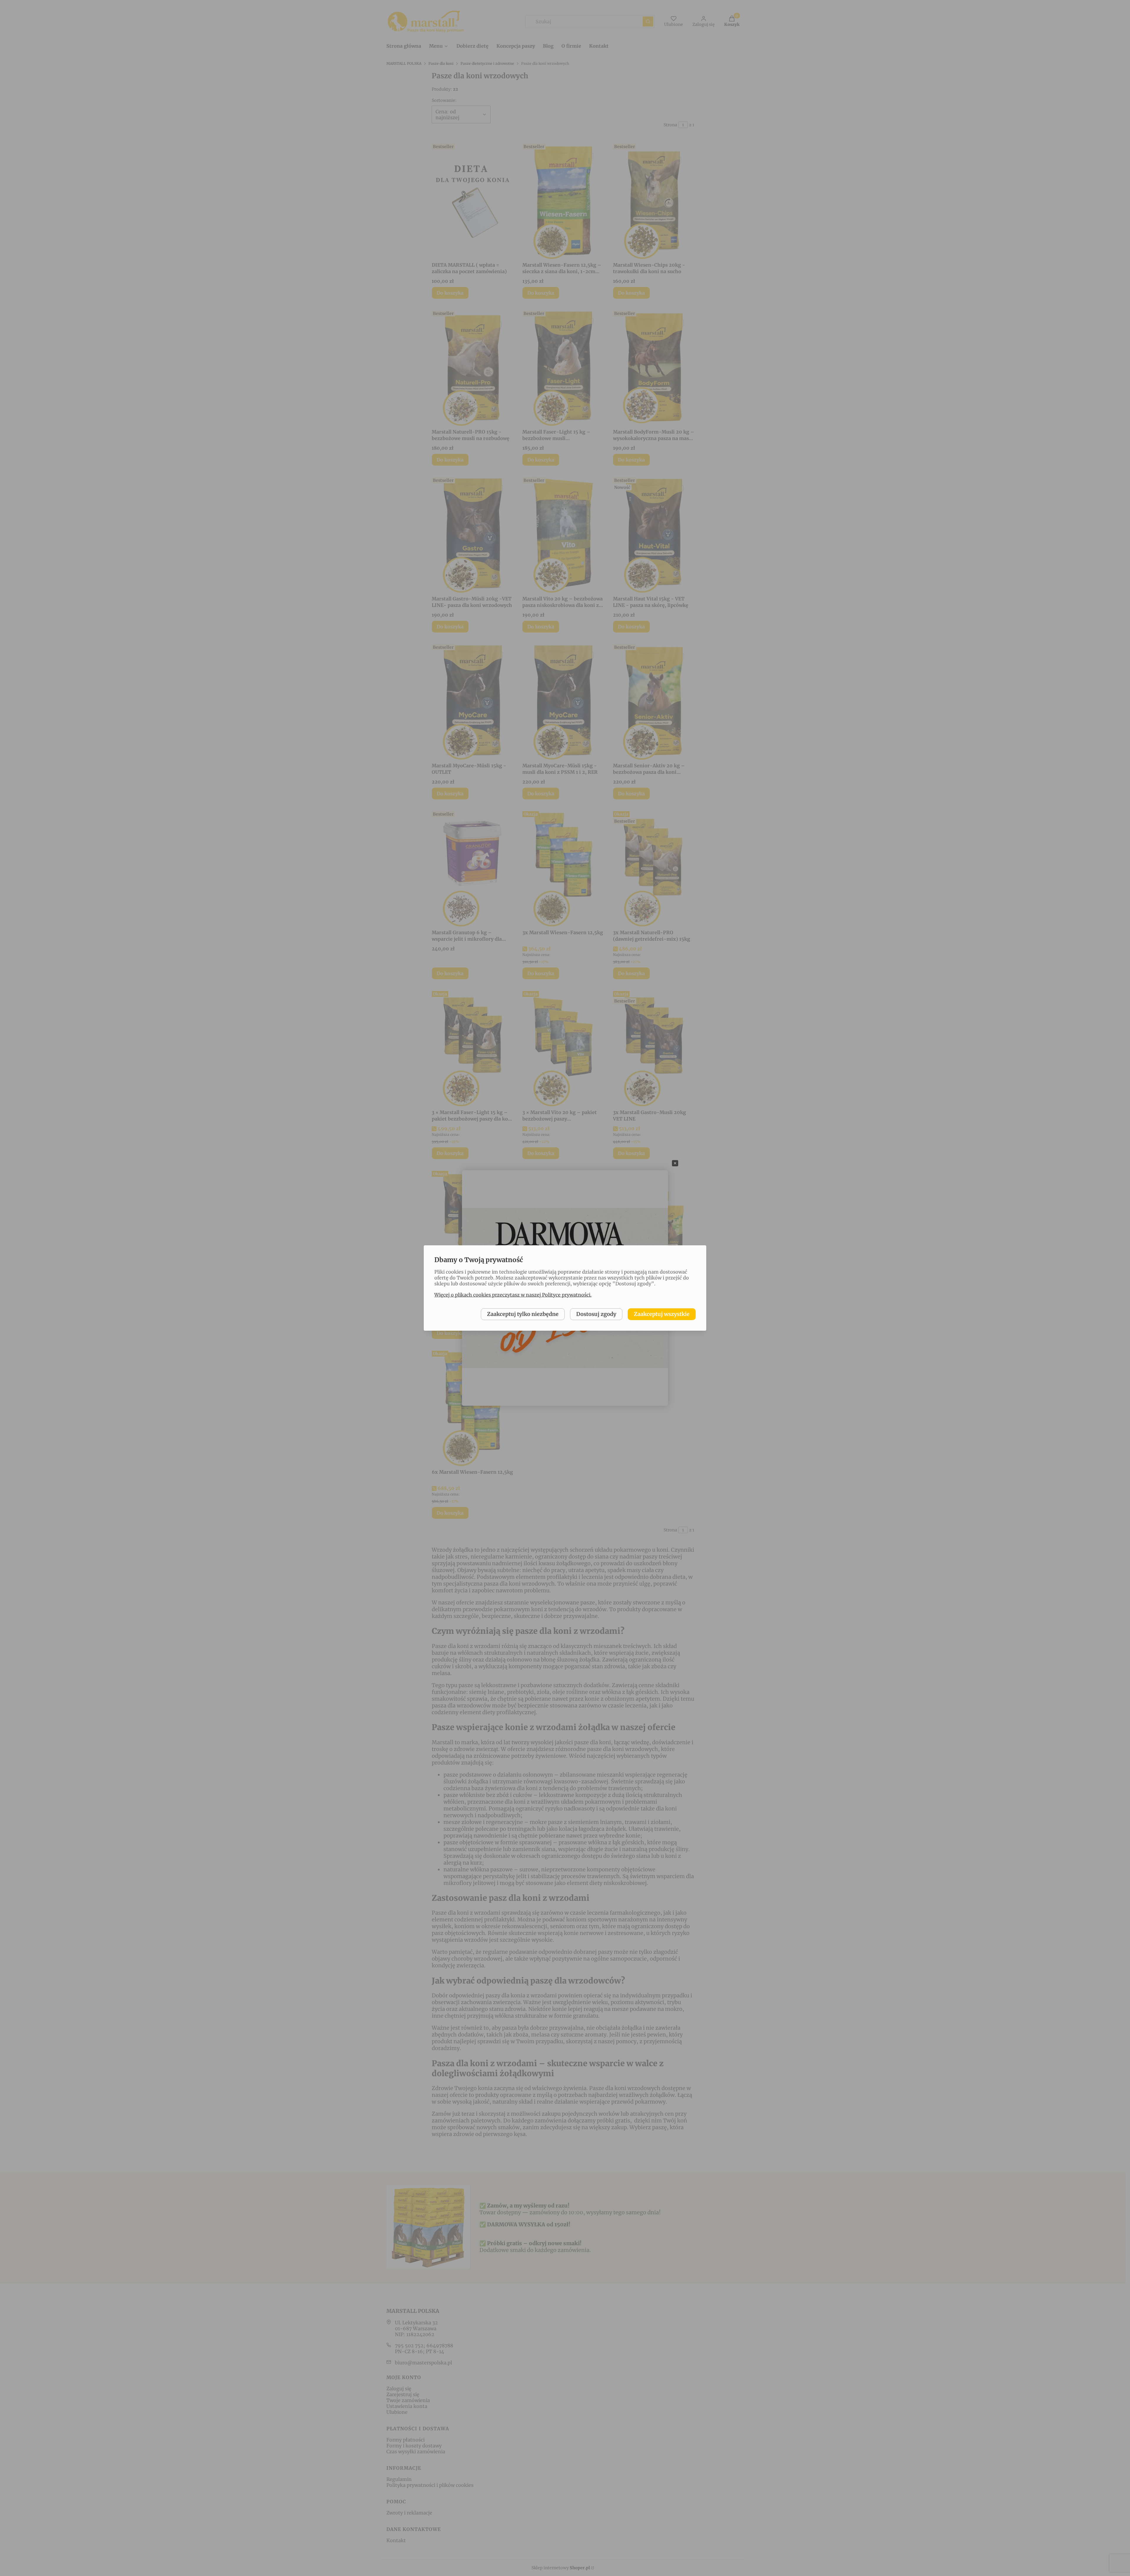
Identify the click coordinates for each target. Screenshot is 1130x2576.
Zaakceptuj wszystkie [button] (662, 1314)
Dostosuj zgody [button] (596, 1314)
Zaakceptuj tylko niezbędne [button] (523, 1314)
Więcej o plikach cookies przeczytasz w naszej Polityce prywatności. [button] (513, 1295)
